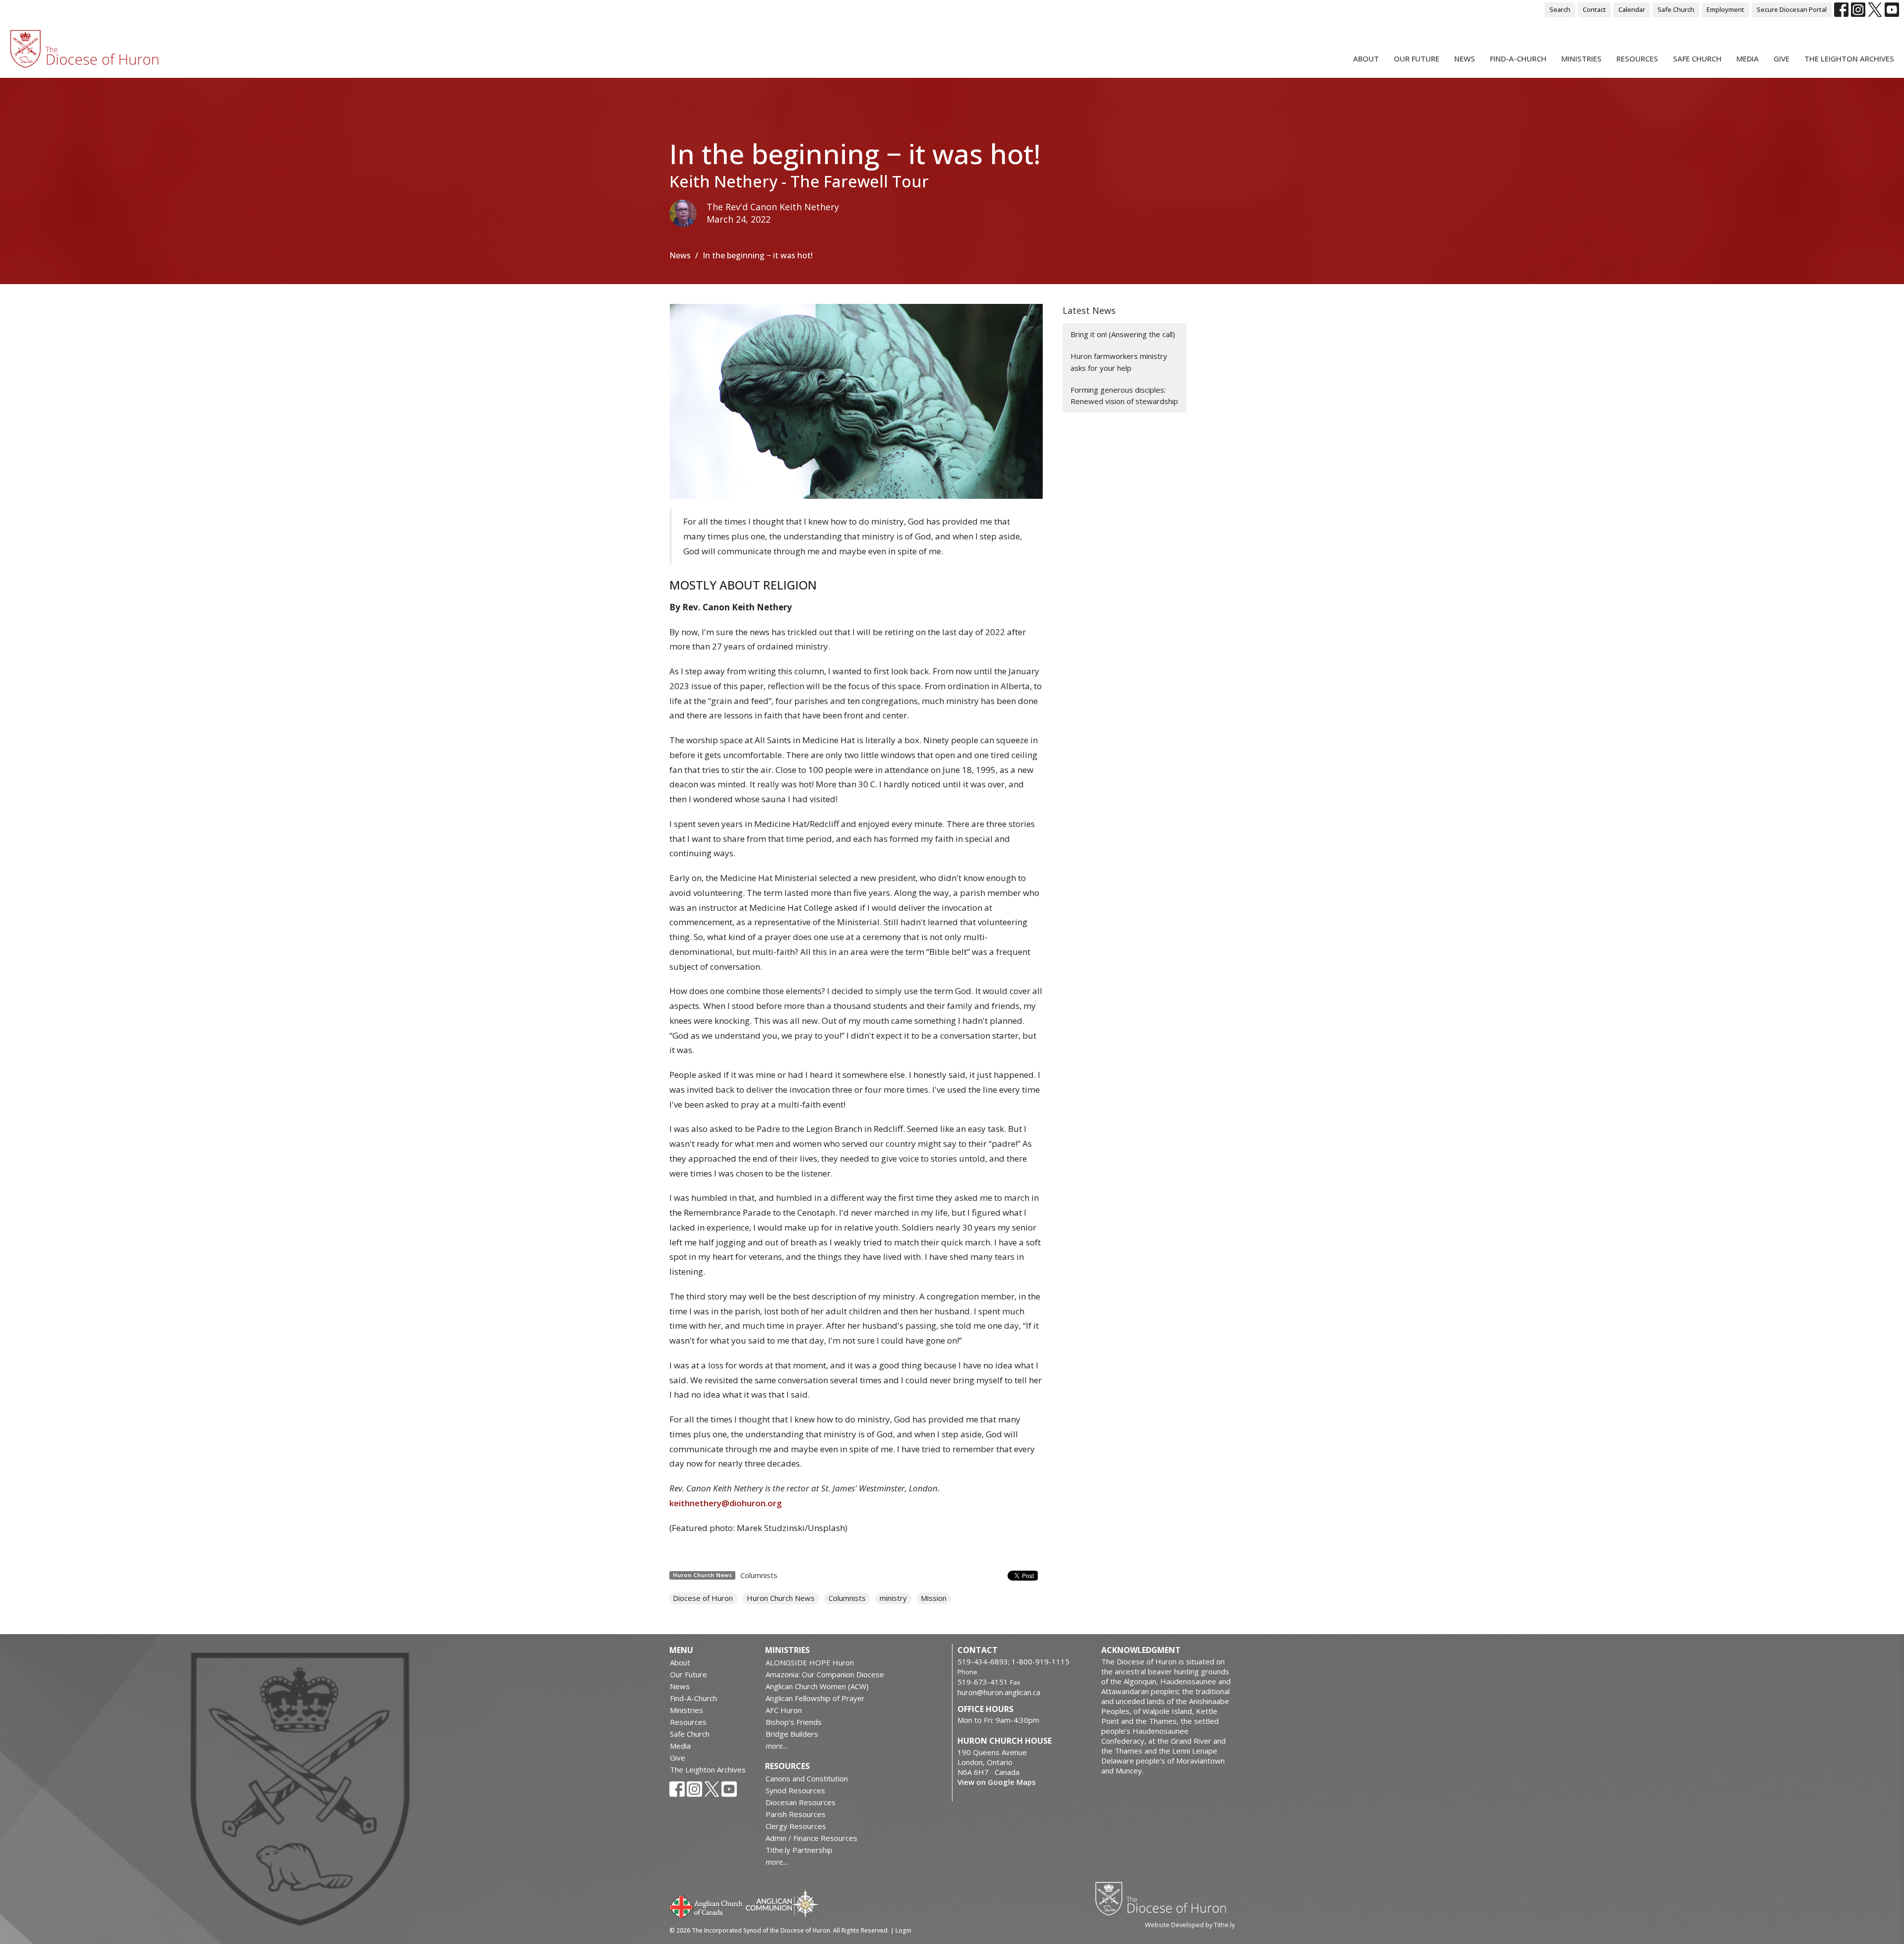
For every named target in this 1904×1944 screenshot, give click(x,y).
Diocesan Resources (801, 1802)
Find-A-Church (1518, 59)
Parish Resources (796, 1814)
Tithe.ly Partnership (799, 1850)
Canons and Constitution (807, 1778)
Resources (1637, 59)
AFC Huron (784, 1710)
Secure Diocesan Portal (1792, 9)
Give (1782, 59)
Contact (1594, 9)
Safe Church (1676, 9)
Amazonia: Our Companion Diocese (825, 1674)
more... (777, 1746)
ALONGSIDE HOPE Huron (810, 1662)
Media (1748, 59)
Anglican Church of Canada (706, 1905)
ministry (893, 1598)
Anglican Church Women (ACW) (817, 1686)
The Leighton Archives (1849, 59)
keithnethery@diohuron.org (726, 1503)
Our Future (1417, 59)
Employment (1725, 9)
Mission (934, 1598)
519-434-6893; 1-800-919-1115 (1013, 1661)
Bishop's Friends (794, 1722)
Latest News (1089, 310)
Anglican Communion (782, 1904)
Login (903, 1930)
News (1465, 59)
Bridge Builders (792, 1734)
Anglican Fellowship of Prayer (815, 1698)
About (1366, 59)
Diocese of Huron (703, 1598)
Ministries (1581, 59)
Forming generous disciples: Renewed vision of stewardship (1124, 395)
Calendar (1632, 9)
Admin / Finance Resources (811, 1838)
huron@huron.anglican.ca (999, 1692)
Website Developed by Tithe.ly (1190, 1925)
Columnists (759, 1575)
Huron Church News (781, 1598)
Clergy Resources (796, 1826)
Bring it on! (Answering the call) (1123, 334)
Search (1560, 9)
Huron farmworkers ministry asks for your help (1119, 362)
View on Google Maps (997, 1782)
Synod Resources (795, 1790)
